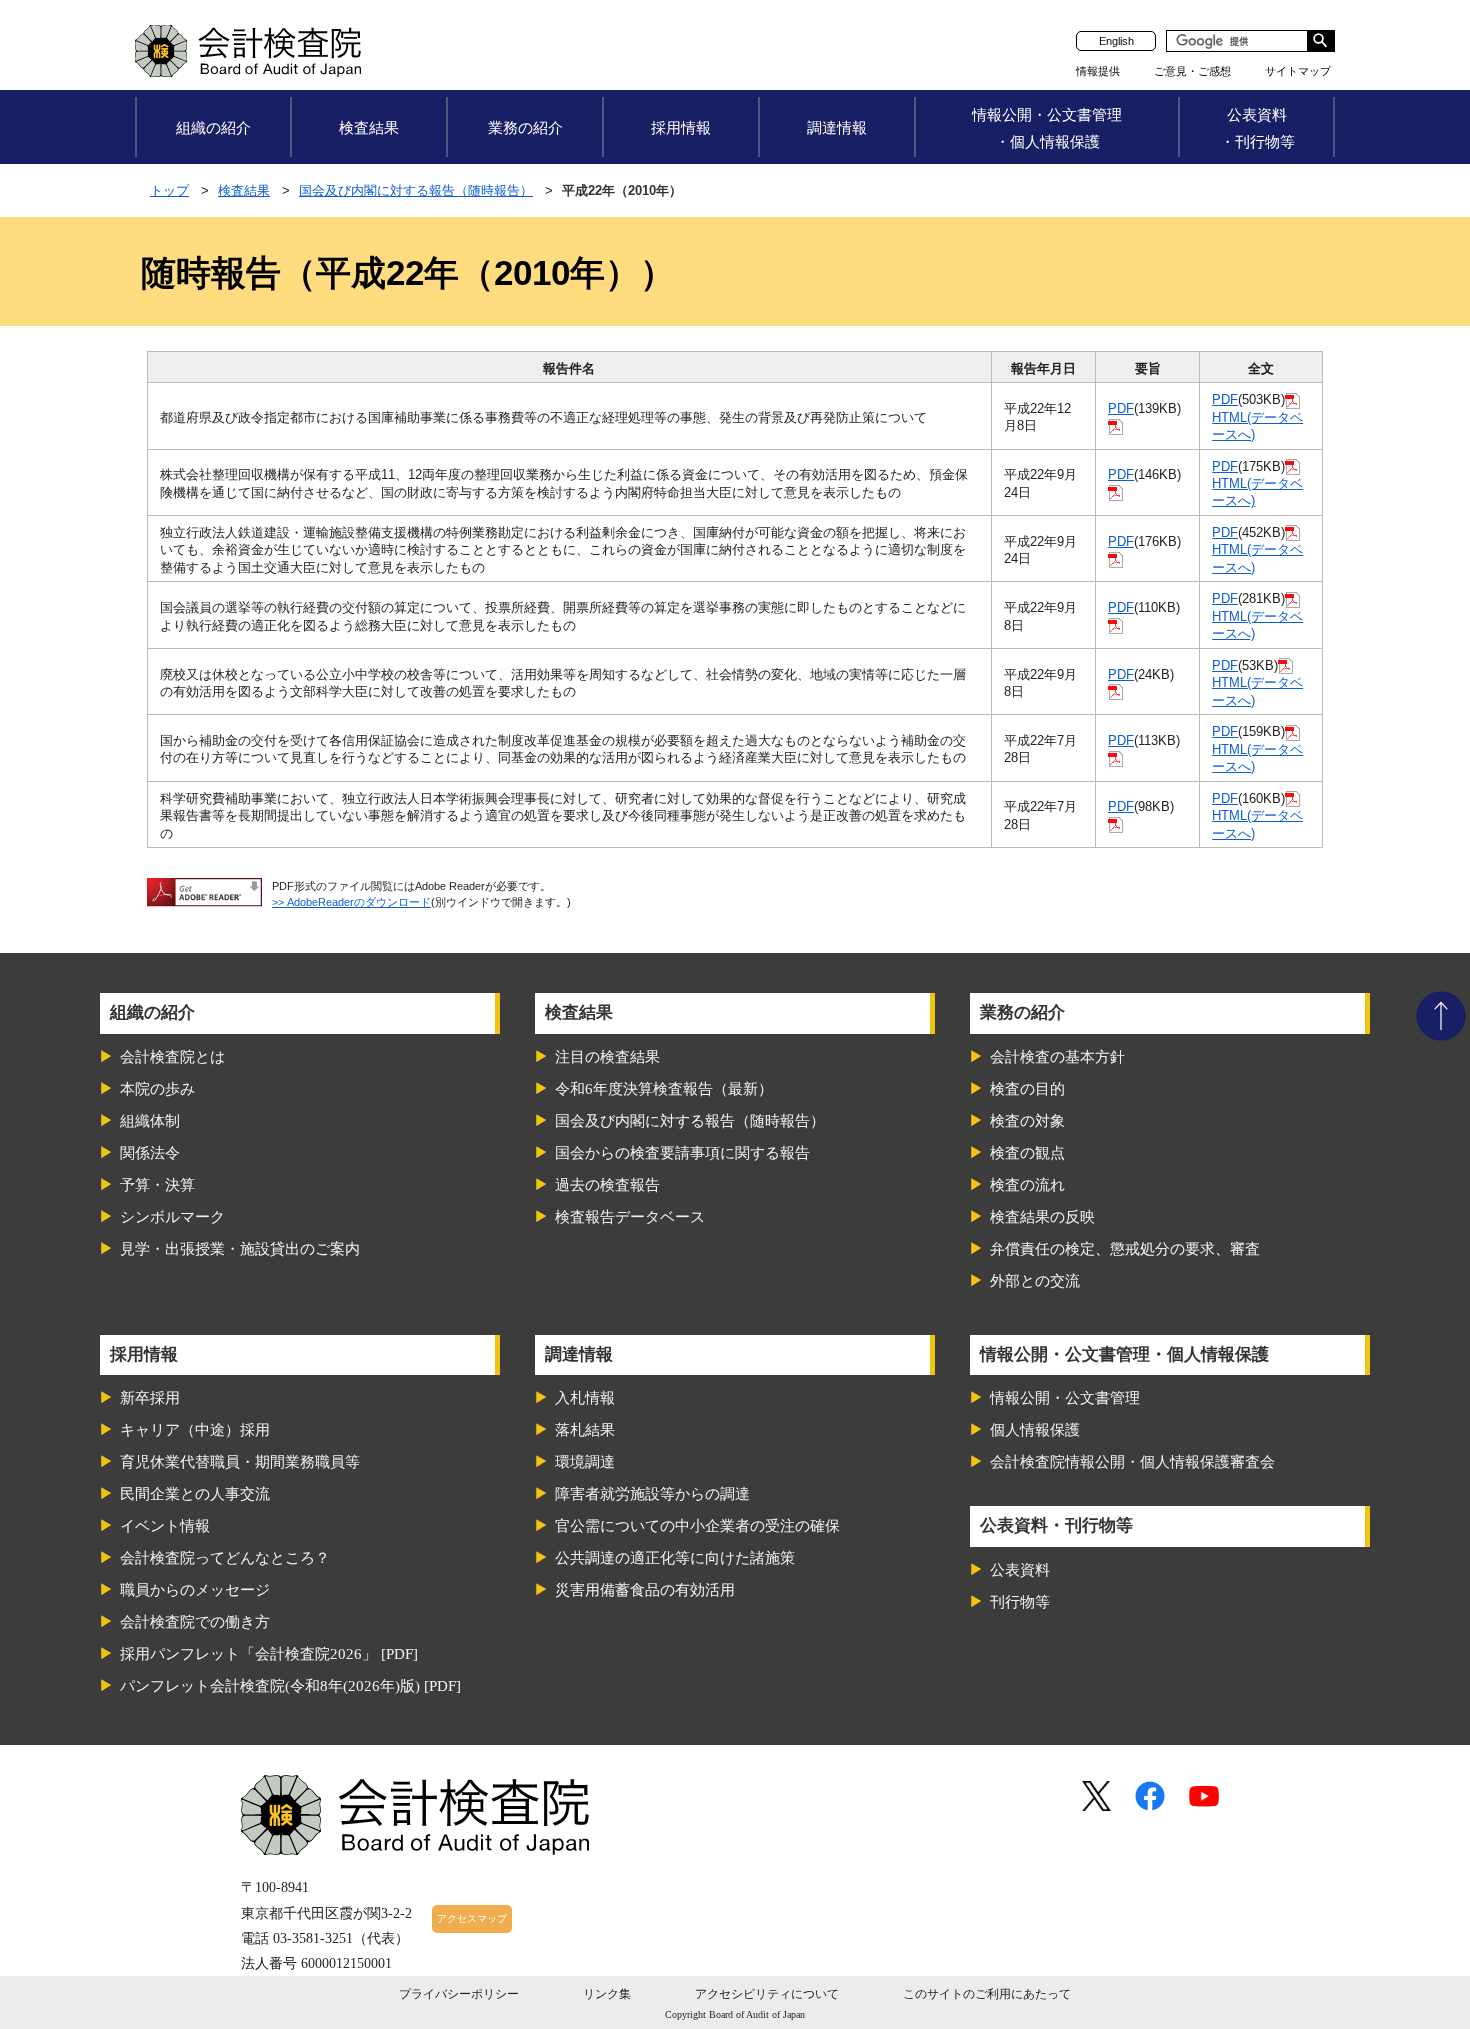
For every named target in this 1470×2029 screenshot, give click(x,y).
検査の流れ (1027, 1185)
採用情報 (681, 127)
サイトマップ (1298, 71)
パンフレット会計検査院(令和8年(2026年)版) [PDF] (290, 1686)
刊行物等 (1020, 1602)
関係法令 (150, 1153)
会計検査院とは (172, 1057)
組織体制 (150, 1121)
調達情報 (837, 127)
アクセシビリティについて (767, 1994)
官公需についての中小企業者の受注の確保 (697, 1526)
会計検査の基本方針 (1057, 1057)
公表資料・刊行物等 (1257, 128)
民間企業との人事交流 (195, 1494)
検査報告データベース (630, 1217)
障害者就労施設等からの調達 (652, 1494)
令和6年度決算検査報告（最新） (664, 1089)
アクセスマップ (472, 1918)
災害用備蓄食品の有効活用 (645, 1590)
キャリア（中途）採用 (195, 1430)
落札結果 (585, 1430)
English (1116, 41)
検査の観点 (1027, 1153)
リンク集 (607, 1994)
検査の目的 (1027, 1089)
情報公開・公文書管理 (1065, 1398)
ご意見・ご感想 (1192, 71)
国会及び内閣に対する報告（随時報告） (416, 190)
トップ (169, 190)
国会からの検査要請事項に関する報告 (682, 1153)
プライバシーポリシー (459, 1994)
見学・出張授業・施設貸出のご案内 (240, 1249)
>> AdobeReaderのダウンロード (351, 902)
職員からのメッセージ (195, 1590)
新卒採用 (150, 1398)
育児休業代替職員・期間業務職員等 (240, 1462)
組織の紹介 (213, 127)
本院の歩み (157, 1089)
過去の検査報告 (607, 1185)
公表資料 (1020, 1570)
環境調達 (585, 1462)
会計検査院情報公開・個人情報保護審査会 (1132, 1462)
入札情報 (585, 1398)
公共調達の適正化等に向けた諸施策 (675, 1558)
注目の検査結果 (607, 1057)
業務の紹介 (525, 127)
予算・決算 (157, 1185)
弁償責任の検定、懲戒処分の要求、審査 (1125, 1249)
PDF (1121, 408)
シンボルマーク (172, 1217)
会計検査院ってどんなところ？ (225, 1558)
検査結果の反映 (1042, 1217)
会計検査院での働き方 (195, 1622)
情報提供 (1098, 71)
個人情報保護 (1035, 1430)
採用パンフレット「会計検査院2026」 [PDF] (269, 1654)
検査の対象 (1027, 1121)
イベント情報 (165, 1526)
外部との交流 (1035, 1281)
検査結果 (369, 127)
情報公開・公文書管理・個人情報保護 (1047, 128)
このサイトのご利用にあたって (987, 1994)
